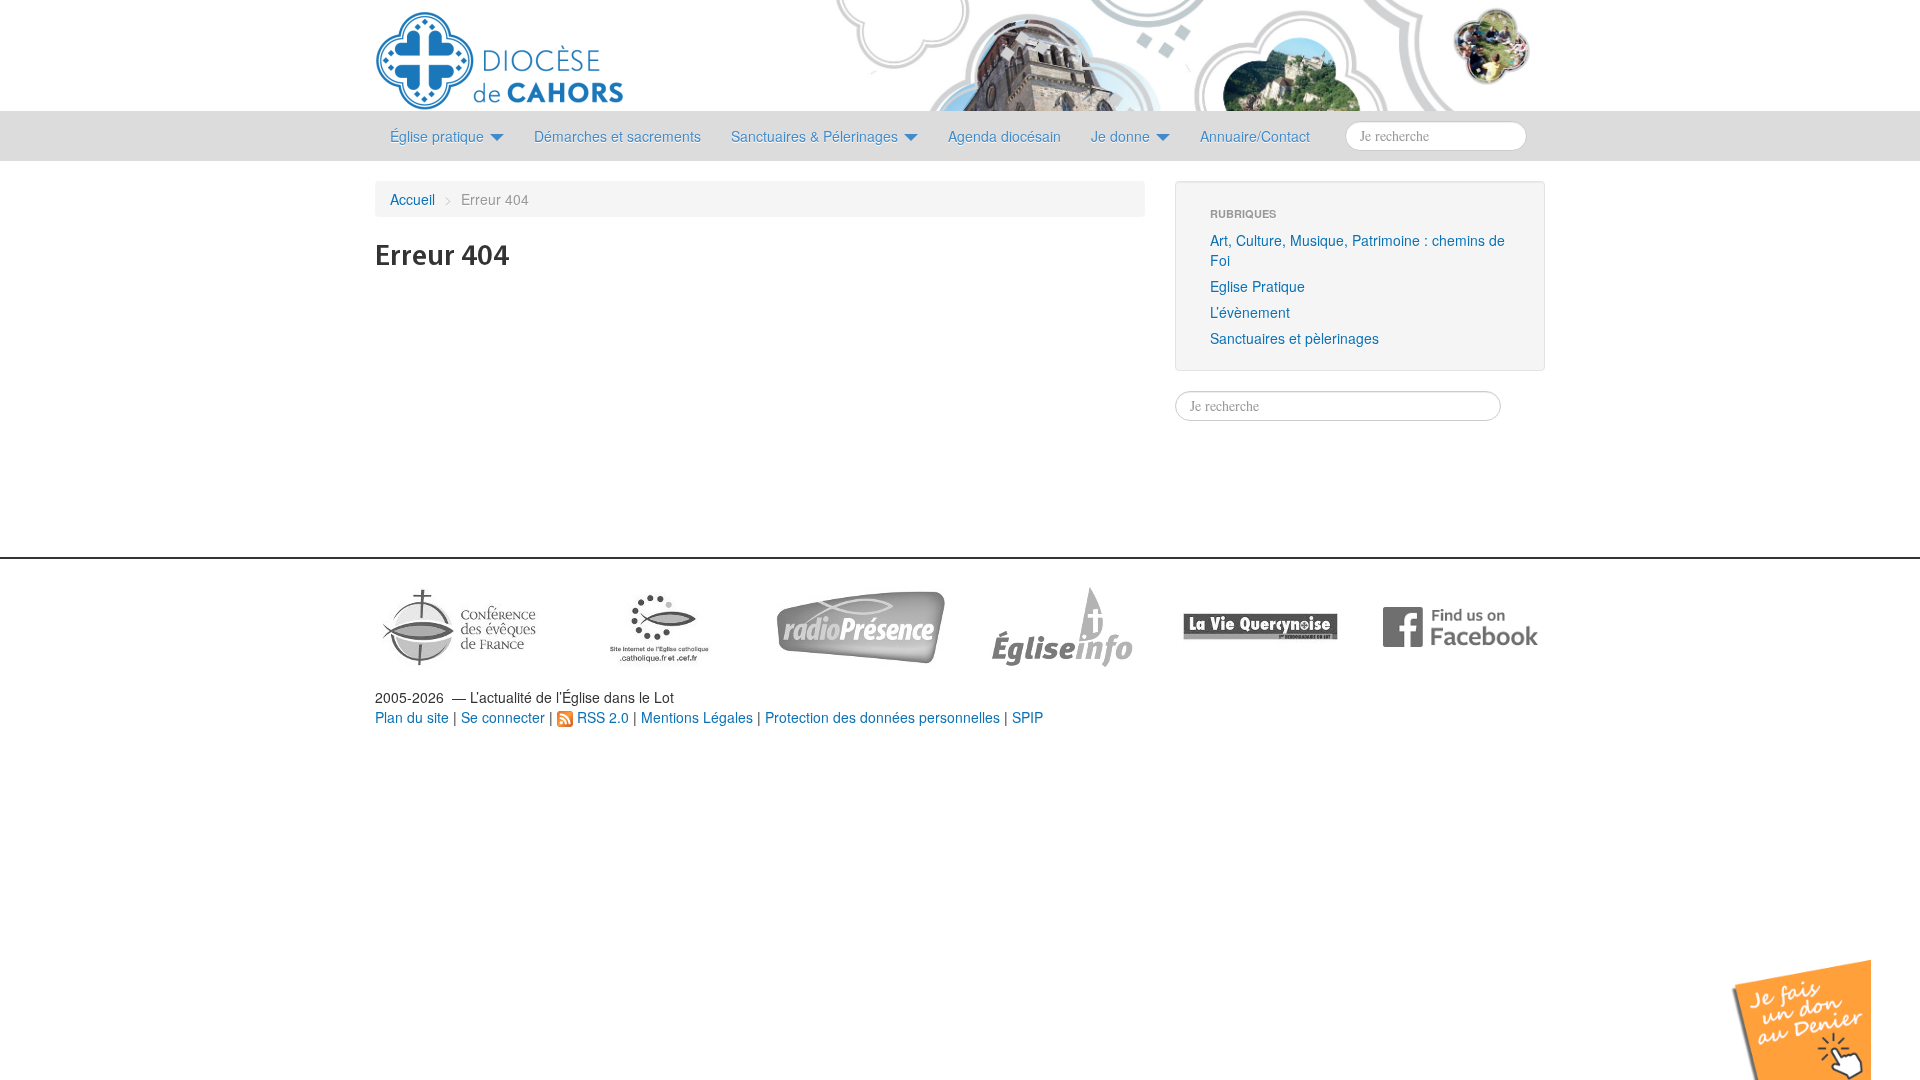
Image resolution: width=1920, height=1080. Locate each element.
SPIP (1027, 717)
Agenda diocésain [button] (1004, 136)
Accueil (412, 199)
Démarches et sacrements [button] (617, 136)
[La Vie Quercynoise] (1260, 625)
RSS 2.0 (601, 717)
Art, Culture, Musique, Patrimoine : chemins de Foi (1357, 250)
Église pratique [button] (439, 136)
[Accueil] (499, 53)
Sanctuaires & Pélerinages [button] (816, 136)
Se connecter (503, 717)
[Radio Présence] (860, 625)
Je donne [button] (1122, 136)
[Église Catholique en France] (460, 625)
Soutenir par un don (1820, 1004)
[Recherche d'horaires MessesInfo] (1060, 625)
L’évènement (1250, 312)
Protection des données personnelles (882, 717)
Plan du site (412, 717)
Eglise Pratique (1257, 286)
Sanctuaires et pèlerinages (1294, 338)
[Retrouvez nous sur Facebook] (1460, 625)
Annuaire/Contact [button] (1255, 136)
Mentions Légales (697, 717)
